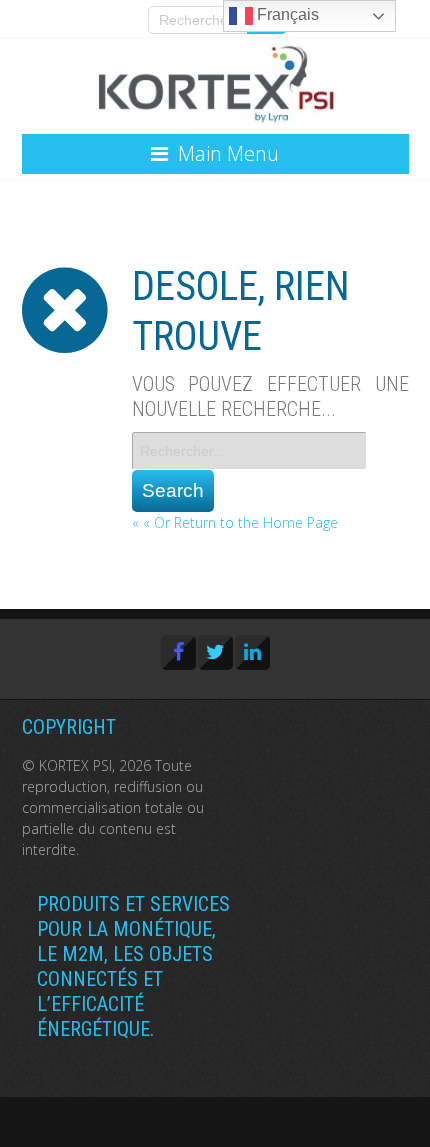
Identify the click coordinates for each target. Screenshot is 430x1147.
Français (286, 14)
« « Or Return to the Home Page (235, 522)
